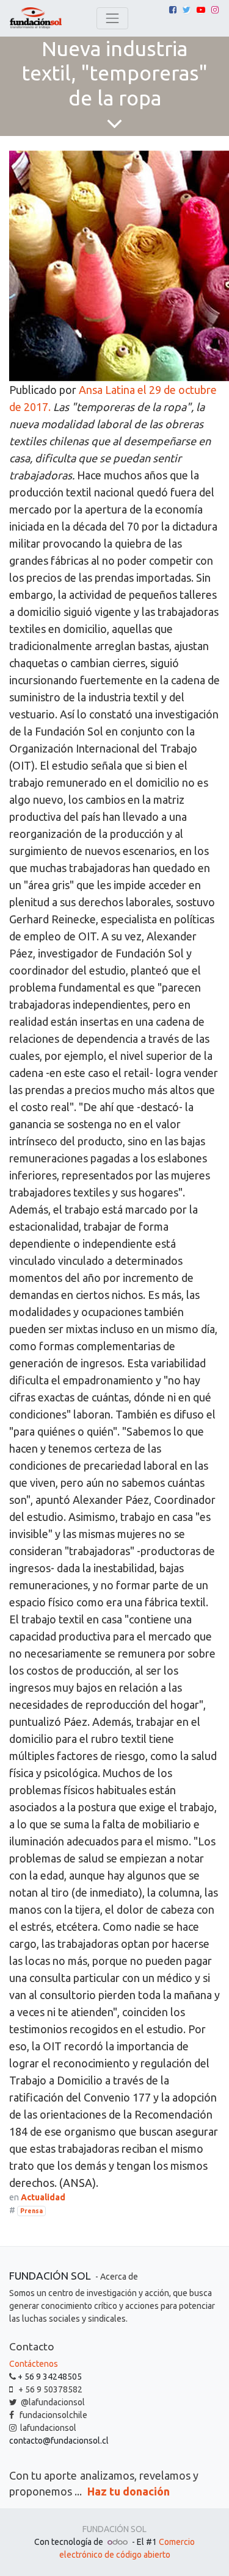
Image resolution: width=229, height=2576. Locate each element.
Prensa (31, 2211)
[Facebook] (173, 10)
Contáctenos (34, 2364)
